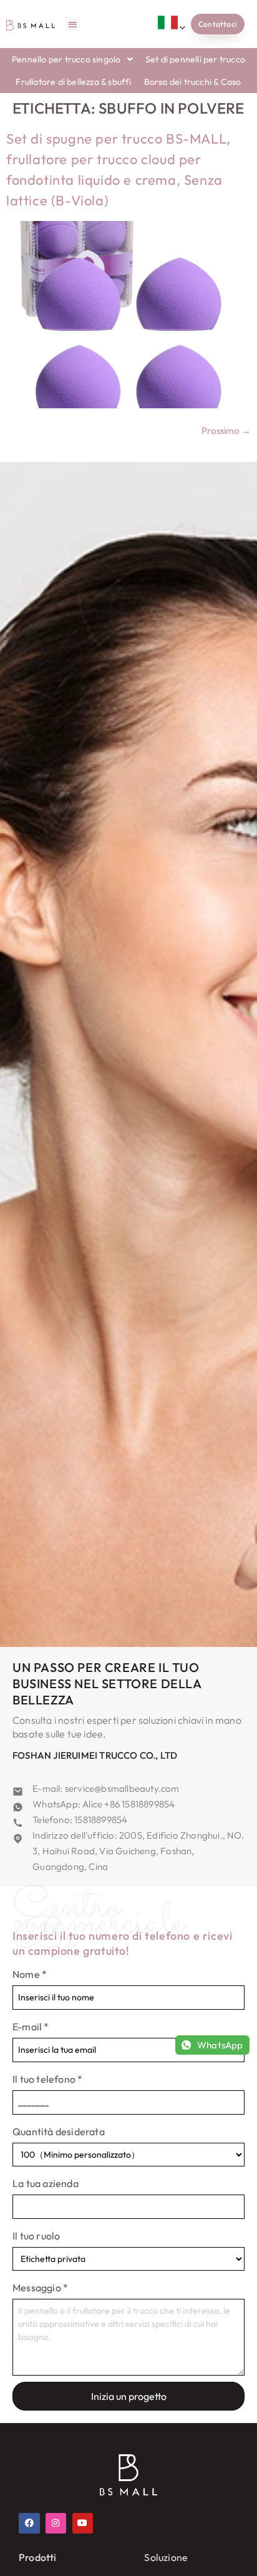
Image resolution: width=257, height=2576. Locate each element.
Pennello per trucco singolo (66, 59)
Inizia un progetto (129, 2396)
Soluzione (166, 2557)
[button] (73, 24)
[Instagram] (56, 2524)
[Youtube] (83, 2524)
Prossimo (226, 430)
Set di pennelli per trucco (195, 59)
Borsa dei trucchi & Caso (193, 82)
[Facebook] (29, 2524)
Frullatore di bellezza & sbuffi (73, 82)
